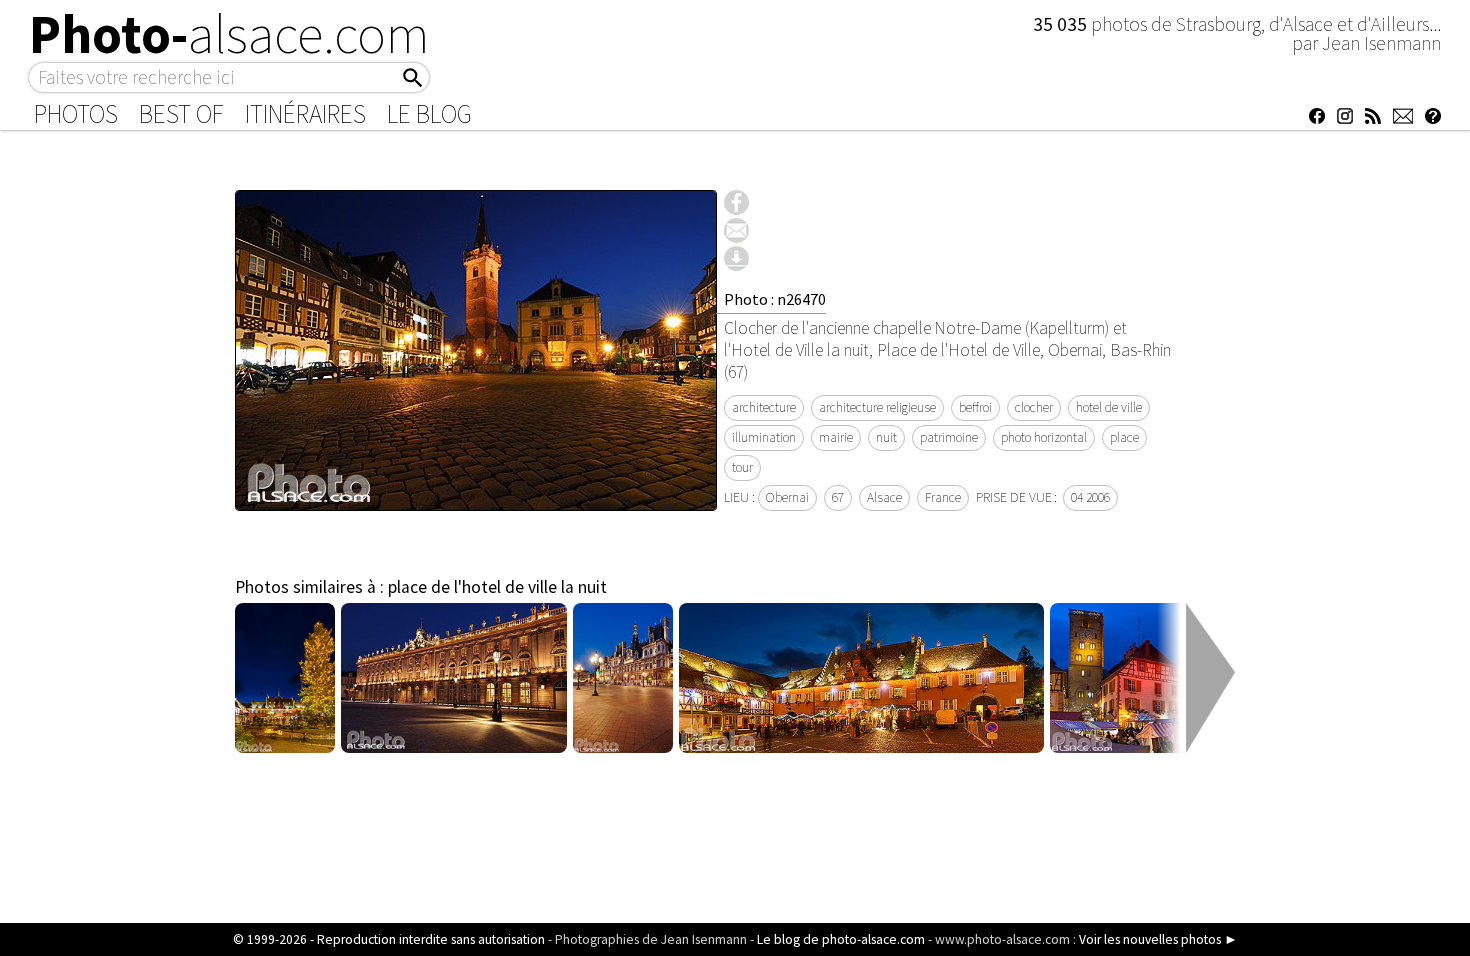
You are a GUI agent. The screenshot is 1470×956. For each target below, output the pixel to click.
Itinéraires (305, 114)
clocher (1034, 407)
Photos (76, 114)
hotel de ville (1109, 407)
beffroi (975, 407)
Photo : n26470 (775, 299)
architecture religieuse (877, 407)
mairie (836, 437)
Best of (181, 114)
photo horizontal (1044, 437)
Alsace (884, 497)
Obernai (787, 497)
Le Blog (429, 114)
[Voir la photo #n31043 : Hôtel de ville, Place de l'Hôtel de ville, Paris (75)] (623, 747)
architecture (764, 407)
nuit (886, 437)
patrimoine (949, 437)
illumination (764, 437)
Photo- (229, 34)
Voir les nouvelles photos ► (1158, 939)
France (943, 497)
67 (838, 497)
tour (742, 467)
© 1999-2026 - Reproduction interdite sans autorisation (389, 939)
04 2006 (1090, 497)
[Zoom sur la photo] (476, 500)
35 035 (1062, 24)
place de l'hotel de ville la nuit (497, 587)
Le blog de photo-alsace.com (841, 939)
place (1124, 437)
